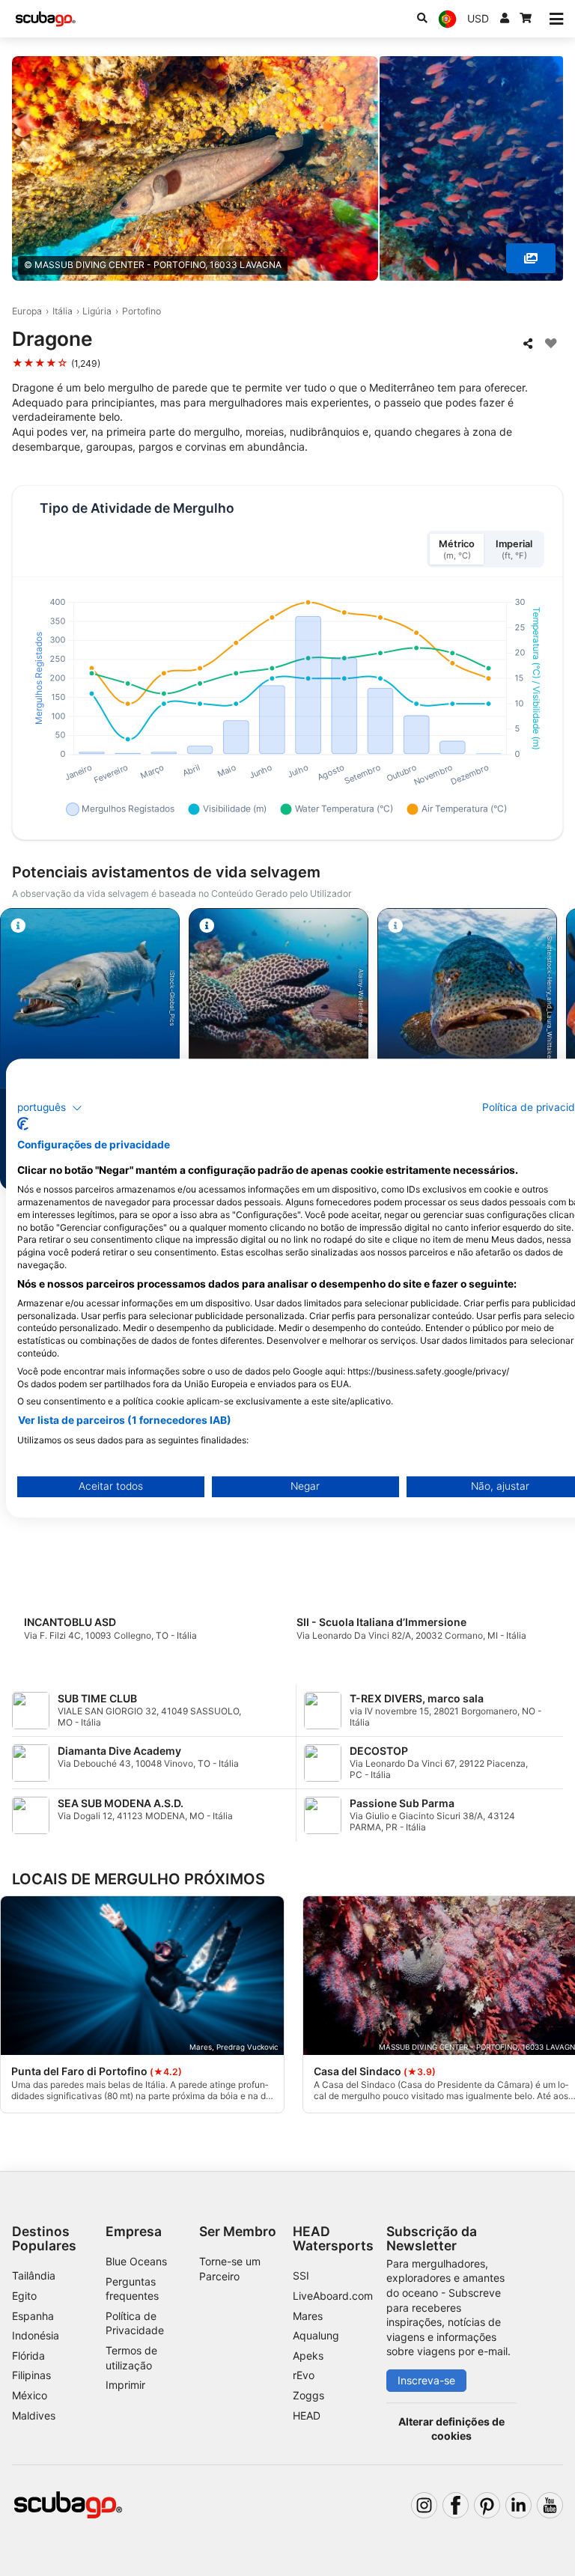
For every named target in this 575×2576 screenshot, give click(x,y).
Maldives (34, 2415)
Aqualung (316, 2335)
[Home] (46, 19)
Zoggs (308, 2395)
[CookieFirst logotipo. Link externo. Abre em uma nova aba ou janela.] (23, 1124)
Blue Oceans (136, 2261)
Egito (24, 2296)
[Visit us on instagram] (424, 2505)
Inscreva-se (426, 2380)
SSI (301, 2275)
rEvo (304, 2375)
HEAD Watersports (333, 2238)
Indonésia (36, 2335)
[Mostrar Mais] (531, 258)
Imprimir (125, 2385)
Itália (63, 311)
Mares (308, 2316)
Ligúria (97, 311)
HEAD (307, 2415)
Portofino (142, 311)
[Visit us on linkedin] (518, 2505)
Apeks (308, 2356)
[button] (50, 1108)
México (30, 2395)
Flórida (28, 2356)
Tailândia (34, 2275)
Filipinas (31, 2375)
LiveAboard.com (333, 2296)
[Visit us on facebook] (456, 2505)
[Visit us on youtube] (550, 2505)
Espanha (33, 2316)
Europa (27, 311)
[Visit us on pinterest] (487, 2505)
